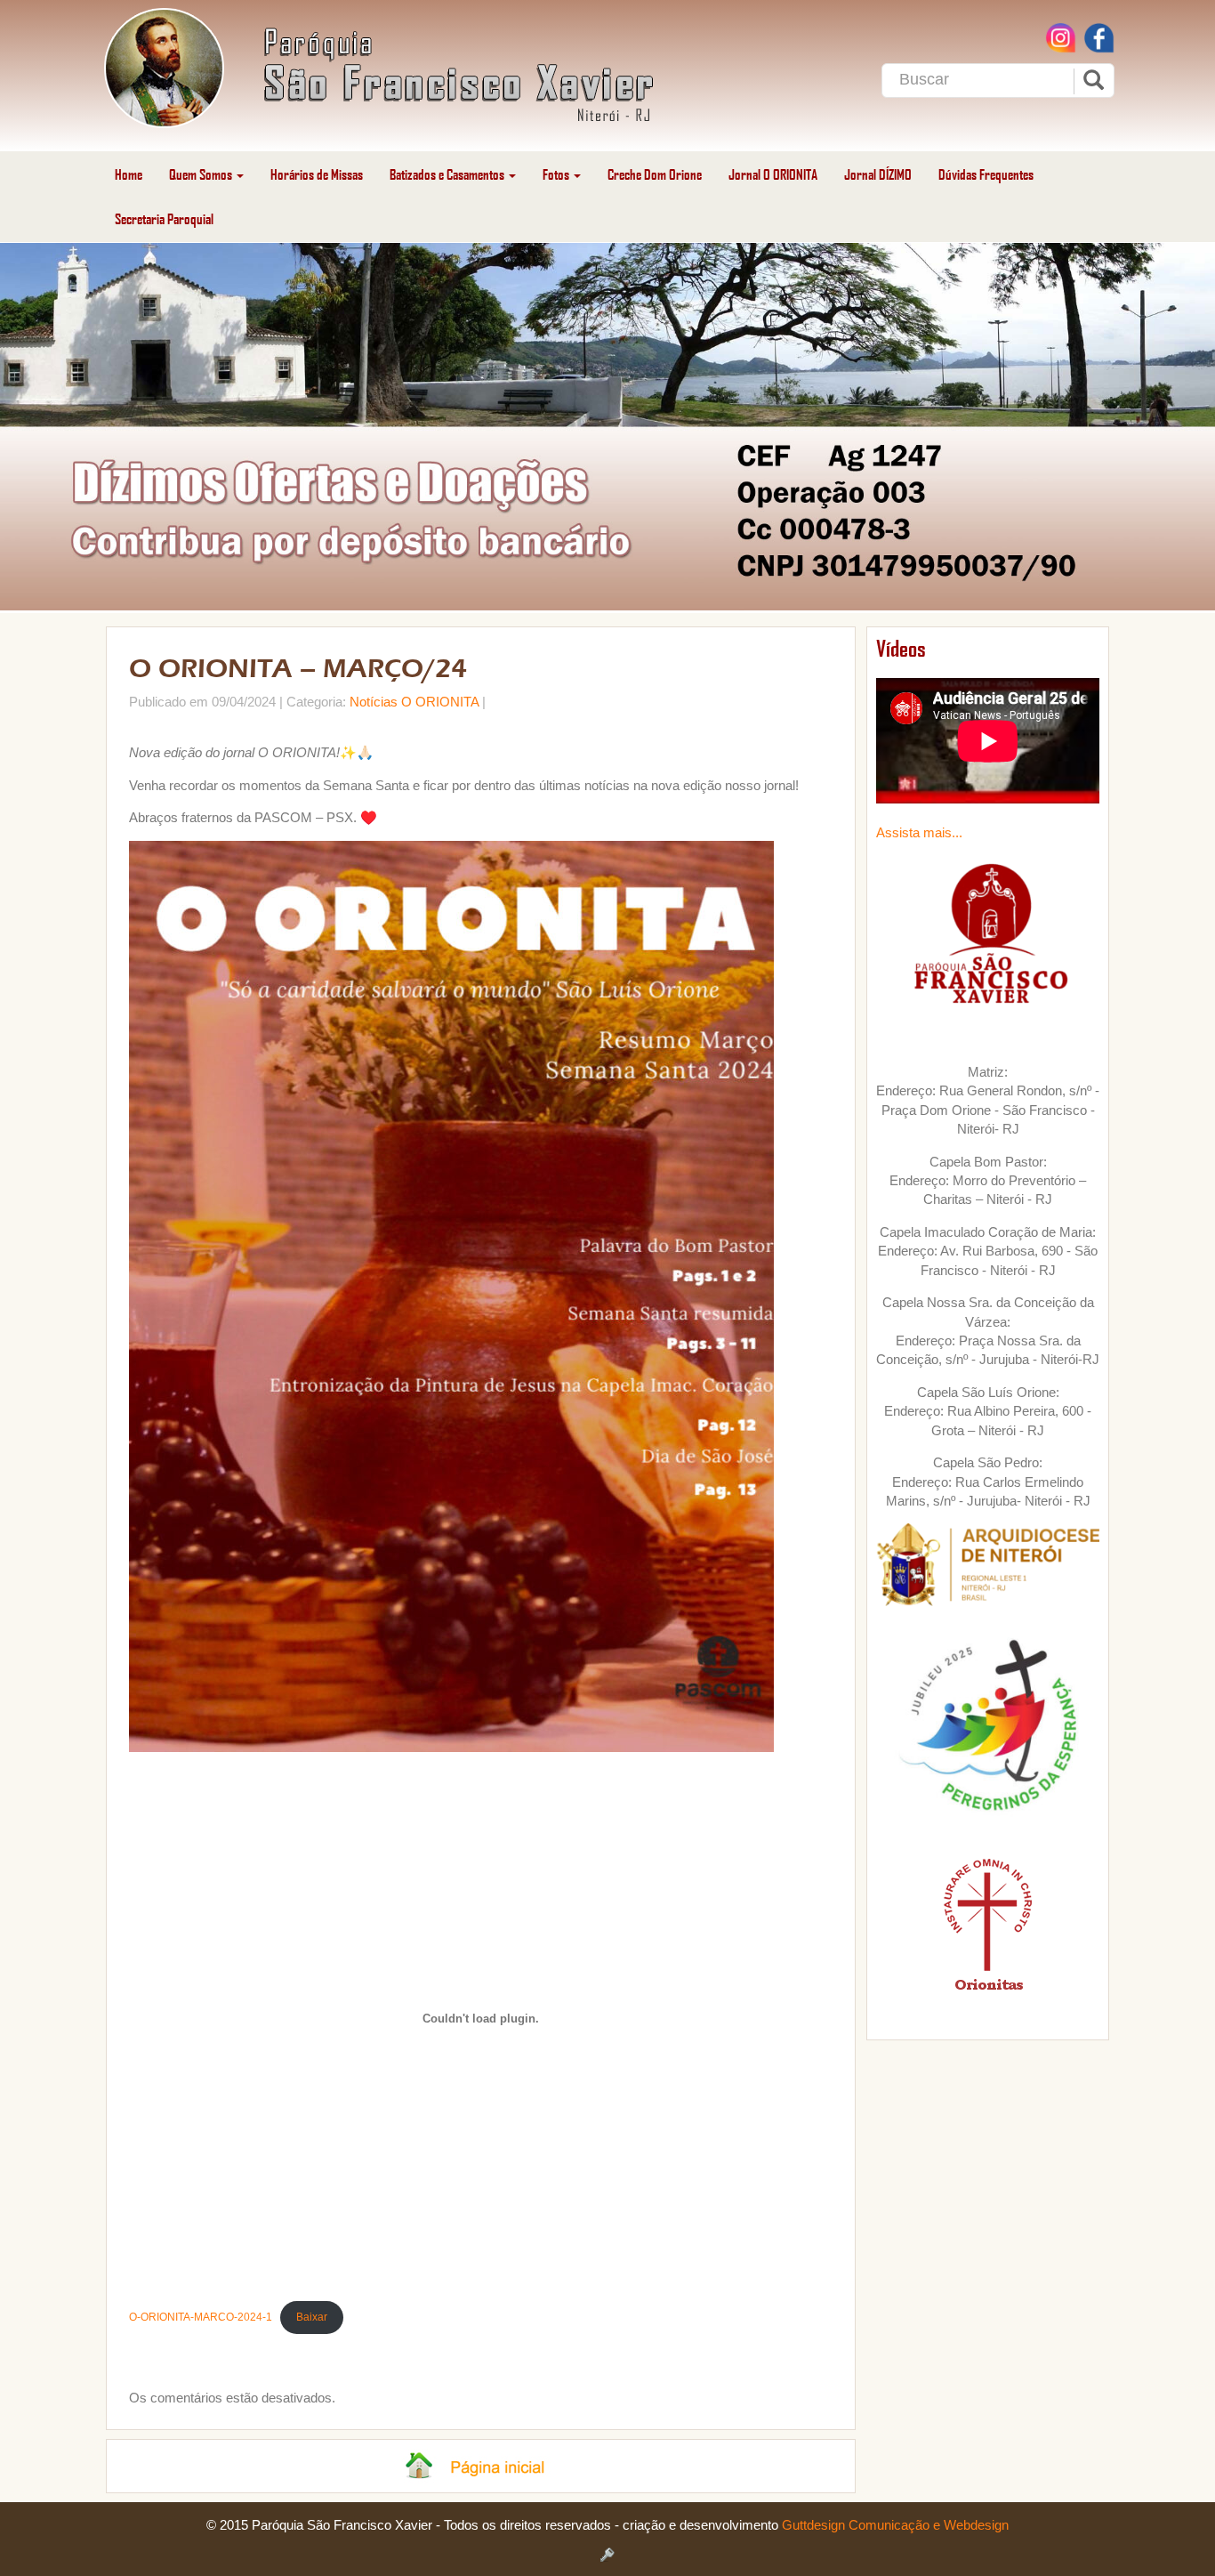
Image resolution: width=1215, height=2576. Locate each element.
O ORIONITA (440, 702)
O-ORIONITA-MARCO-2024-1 (201, 2317)
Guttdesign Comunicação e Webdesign (895, 2525)
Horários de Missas (317, 174)
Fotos (557, 174)
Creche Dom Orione (655, 174)
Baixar (312, 2317)
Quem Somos (202, 174)
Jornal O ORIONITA (773, 174)
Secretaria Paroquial (164, 218)
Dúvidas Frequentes (986, 174)
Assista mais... (919, 832)
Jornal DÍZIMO (878, 174)
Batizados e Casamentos (448, 174)
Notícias (374, 702)
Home (129, 174)
